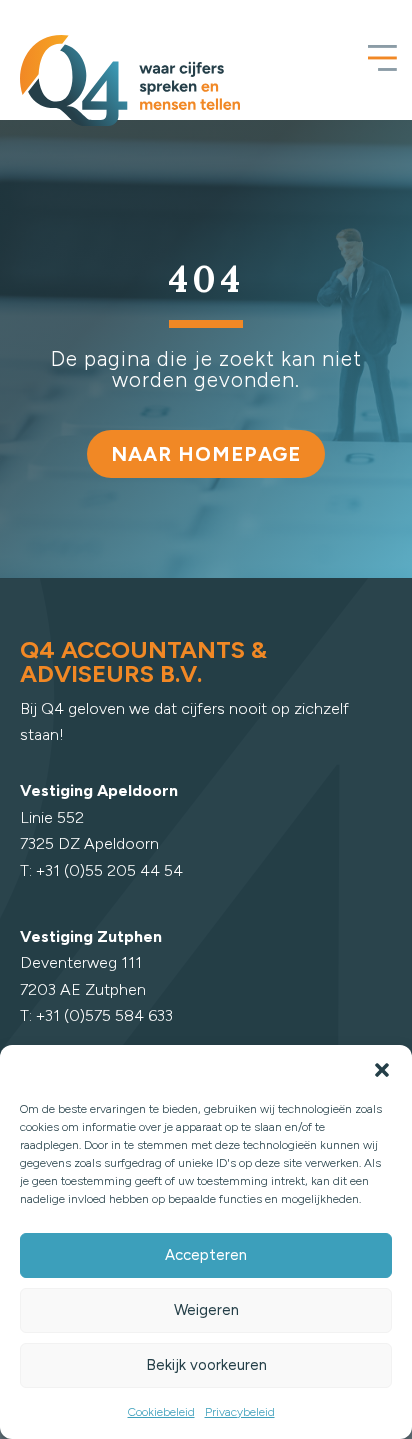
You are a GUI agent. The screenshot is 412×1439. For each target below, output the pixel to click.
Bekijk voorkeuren (206, 1365)
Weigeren (206, 1310)
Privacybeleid (240, 1412)
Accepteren (206, 1255)
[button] (382, 1070)
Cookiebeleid (161, 1412)
